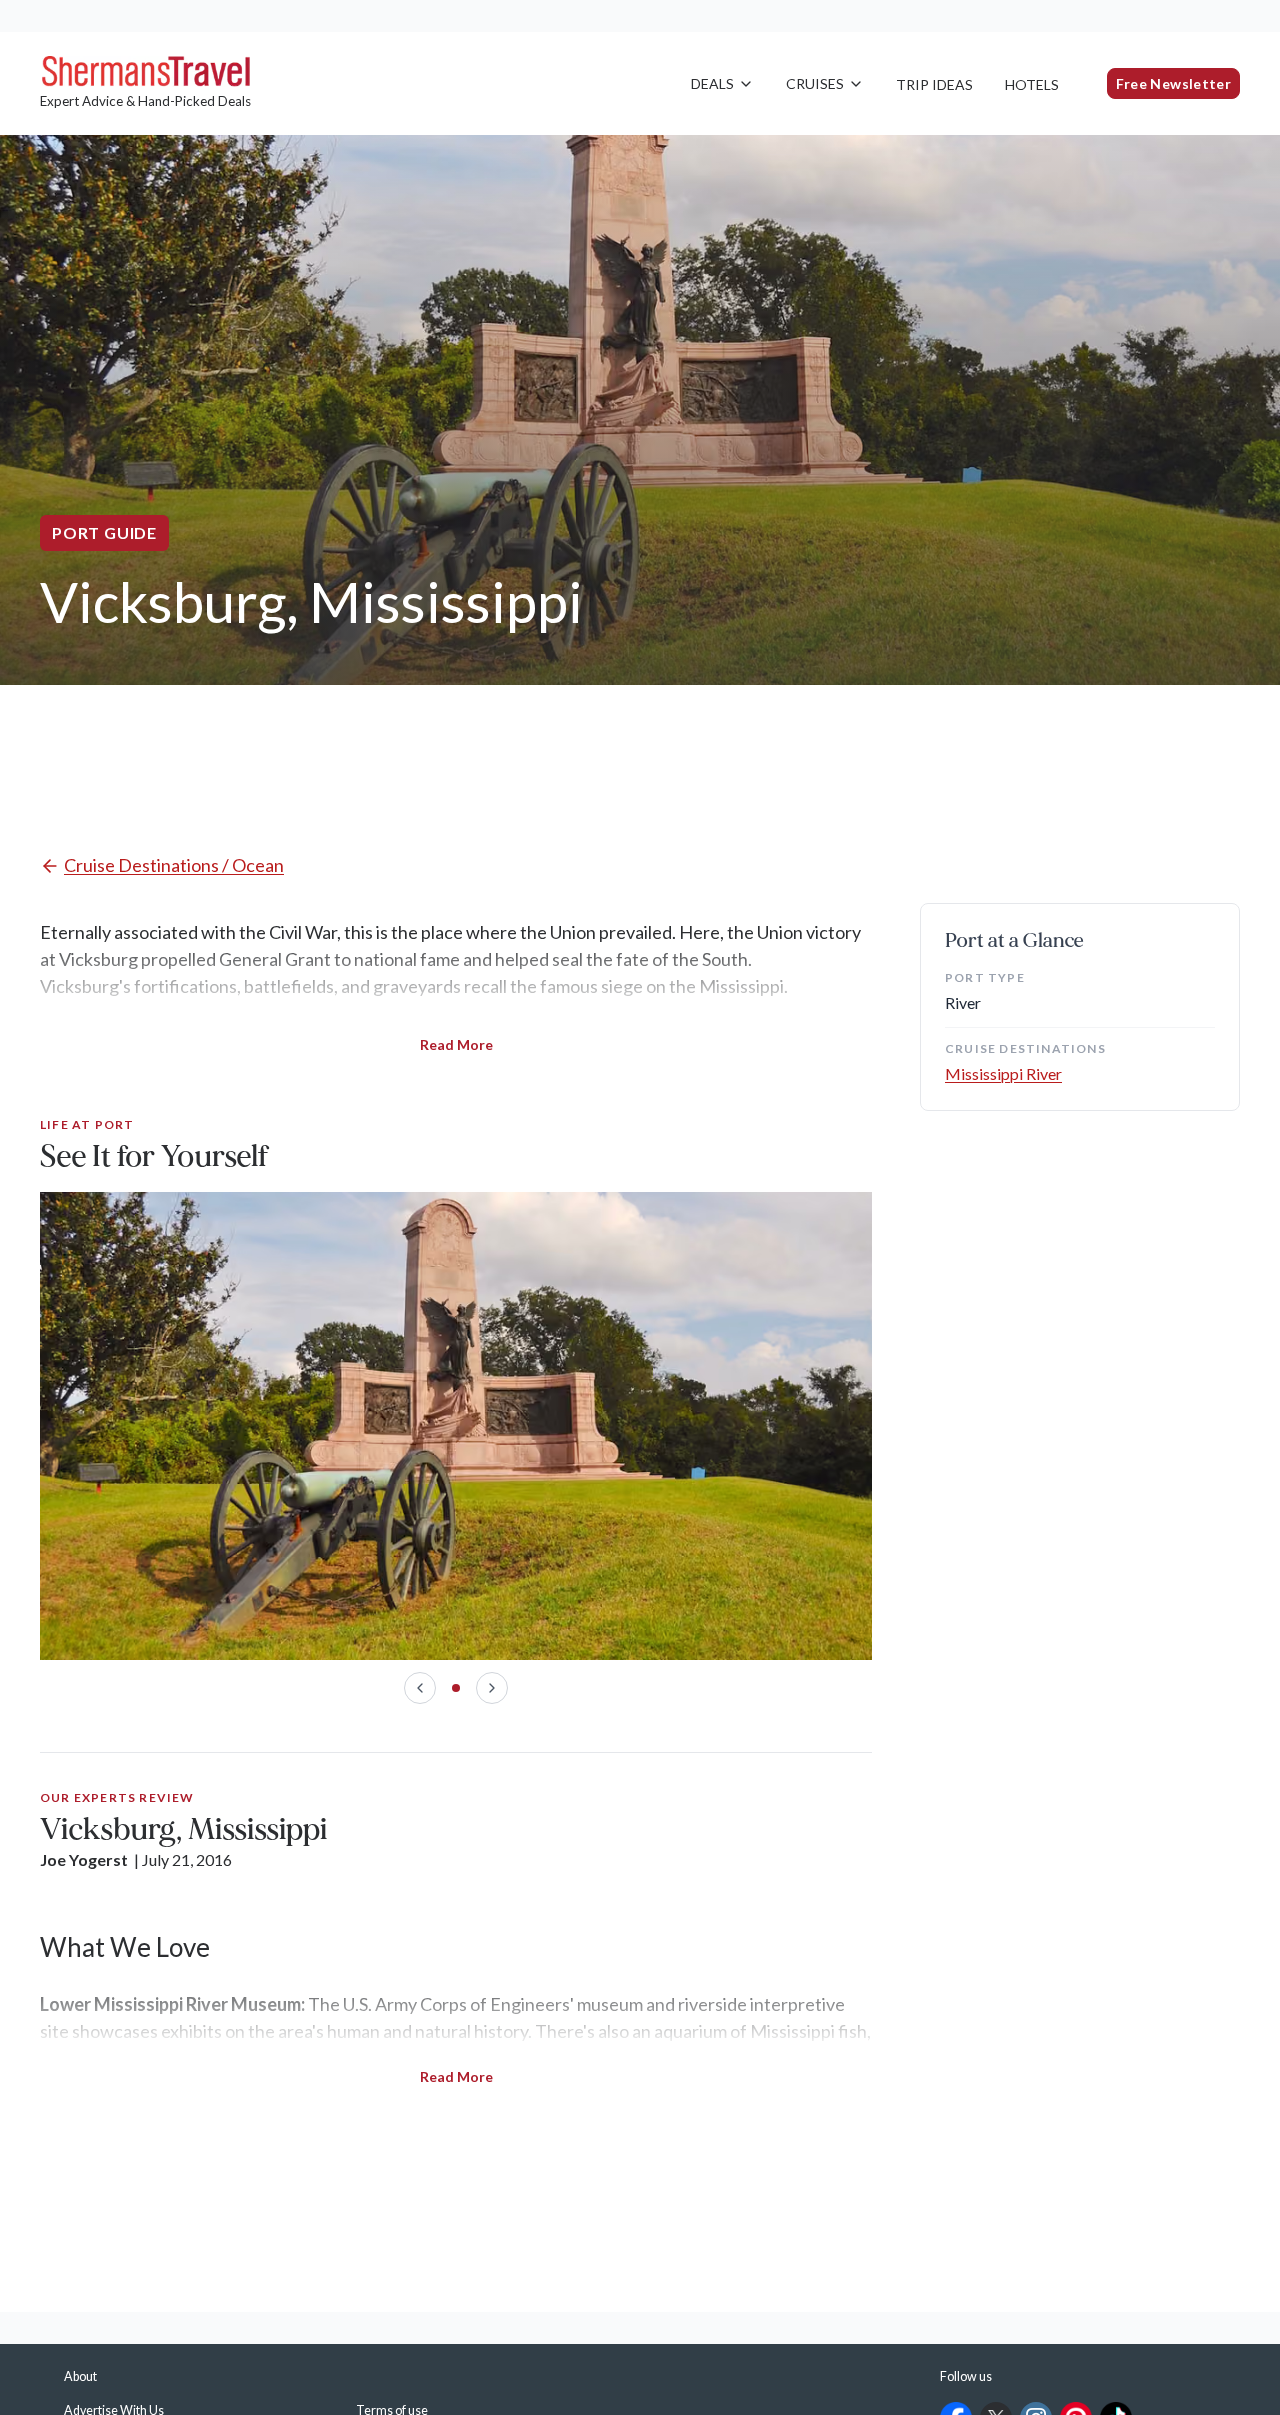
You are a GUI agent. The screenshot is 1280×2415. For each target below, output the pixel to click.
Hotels (1032, 84)
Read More (456, 1044)
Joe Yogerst (84, 1859)
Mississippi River (1003, 1073)
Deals (712, 83)
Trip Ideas (934, 84)
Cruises (815, 83)
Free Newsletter (1173, 83)
